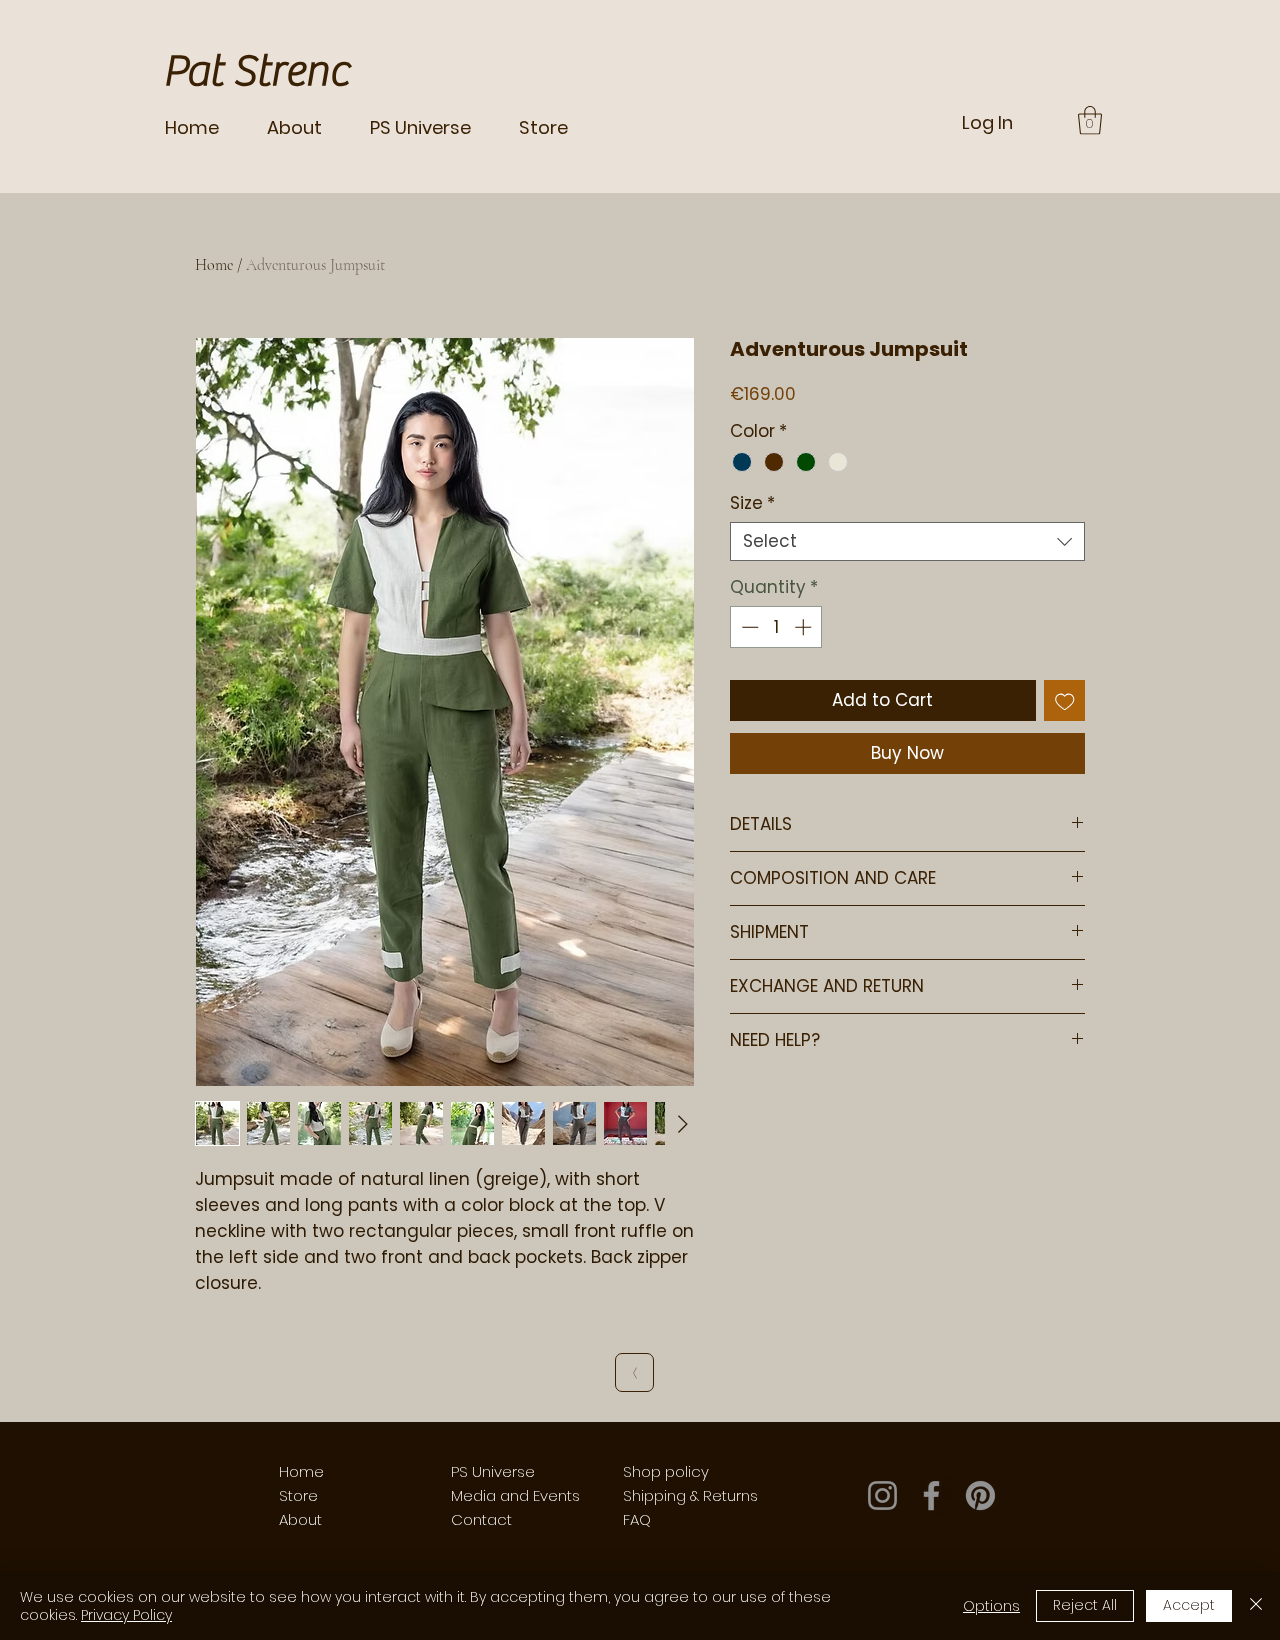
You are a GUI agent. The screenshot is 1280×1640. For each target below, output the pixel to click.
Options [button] (991, 1606)
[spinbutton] (776, 627)
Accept (1189, 1605)
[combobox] (907, 541)
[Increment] (805, 627)
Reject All (1085, 1605)
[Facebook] (931, 1495)
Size (752, 503)
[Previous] (634, 1372)
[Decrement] (748, 627)
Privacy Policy (126, 1615)
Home (214, 265)
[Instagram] (882, 1495)
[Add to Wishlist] (1065, 701)
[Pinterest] (980, 1495)
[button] (1090, 120)
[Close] (1256, 1606)
